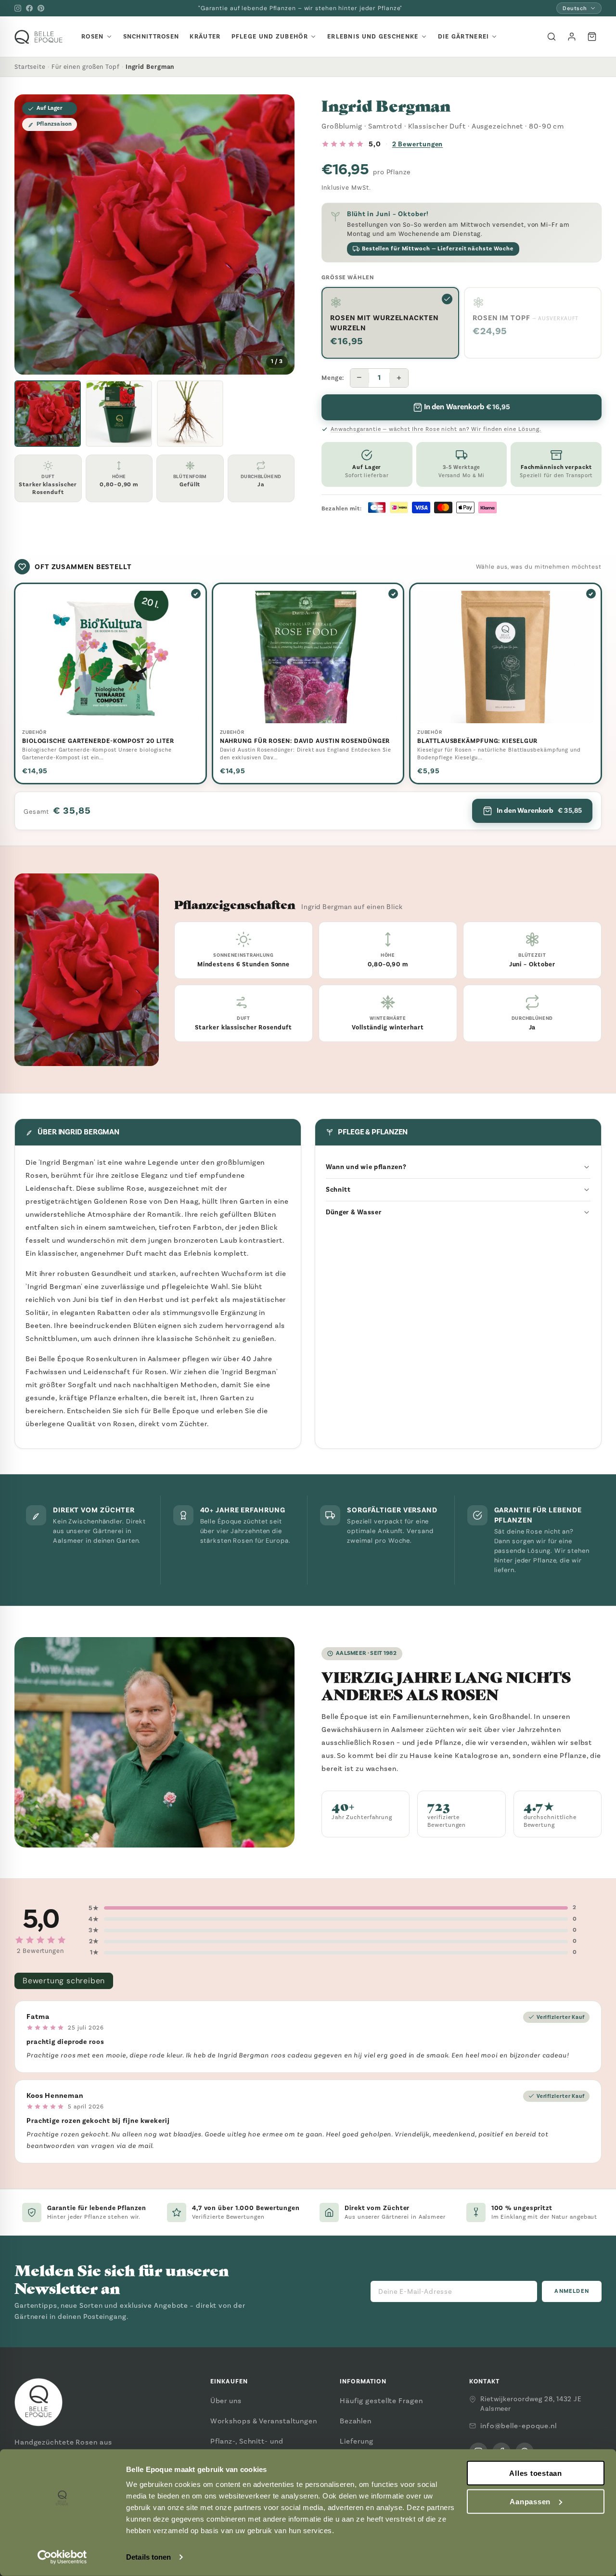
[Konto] (572, 37)
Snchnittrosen (151, 37)
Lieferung (357, 2441)
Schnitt (338, 1190)
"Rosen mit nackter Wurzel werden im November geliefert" (300, 8)
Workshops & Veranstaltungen (264, 2421)
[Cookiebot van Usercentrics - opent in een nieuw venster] (62, 2557)
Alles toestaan (536, 2473)
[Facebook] (29, 8)
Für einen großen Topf (86, 67)
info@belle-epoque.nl (519, 2426)
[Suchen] (552, 37)
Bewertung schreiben (64, 1981)
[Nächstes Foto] (280, 234)
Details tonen (148, 2557)
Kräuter (205, 37)
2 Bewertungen (418, 144)
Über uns (226, 2401)
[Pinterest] (41, 8)
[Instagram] (18, 8)
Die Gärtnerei (464, 37)
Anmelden (572, 2291)
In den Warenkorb (539, 810)
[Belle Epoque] (38, 37)
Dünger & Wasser (354, 1212)
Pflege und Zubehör (270, 37)
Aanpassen (530, 2502)
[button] (48, 414)
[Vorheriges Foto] (29, 234)
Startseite (30, 67)
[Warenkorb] (592, 37)
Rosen (93, 37)
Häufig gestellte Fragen (381, 2401)
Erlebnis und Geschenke (373, 37)
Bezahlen (356, 2421)
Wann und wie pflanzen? (366, 1167)
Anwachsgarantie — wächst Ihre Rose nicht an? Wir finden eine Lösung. (436, 429)
